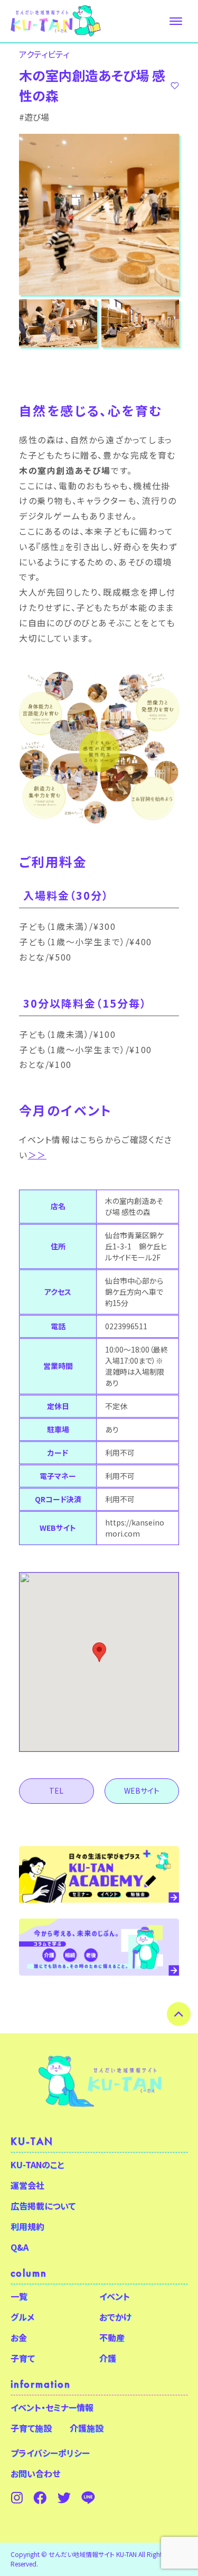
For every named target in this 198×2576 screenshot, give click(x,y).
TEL (56, 1791)
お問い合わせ (35, 2473)
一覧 (19, 2296)
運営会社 (27, 2185)
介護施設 (87, 2428)
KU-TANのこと (37, 2164)
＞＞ (37, 1155)
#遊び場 (34, 117)
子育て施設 (31, 2428)
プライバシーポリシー (50, 2453)
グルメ (22, 2317)
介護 (108, 2358)
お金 (19, 2337)
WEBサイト (142, 1791)
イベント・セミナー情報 (52, 2407)
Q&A (20, 2247)
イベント (115, 2296)
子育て (23, 2358)
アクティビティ (44, 54)
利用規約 (27, 2226)
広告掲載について (43, 2206)
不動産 (112, 2337)
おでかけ (115, 2317)
